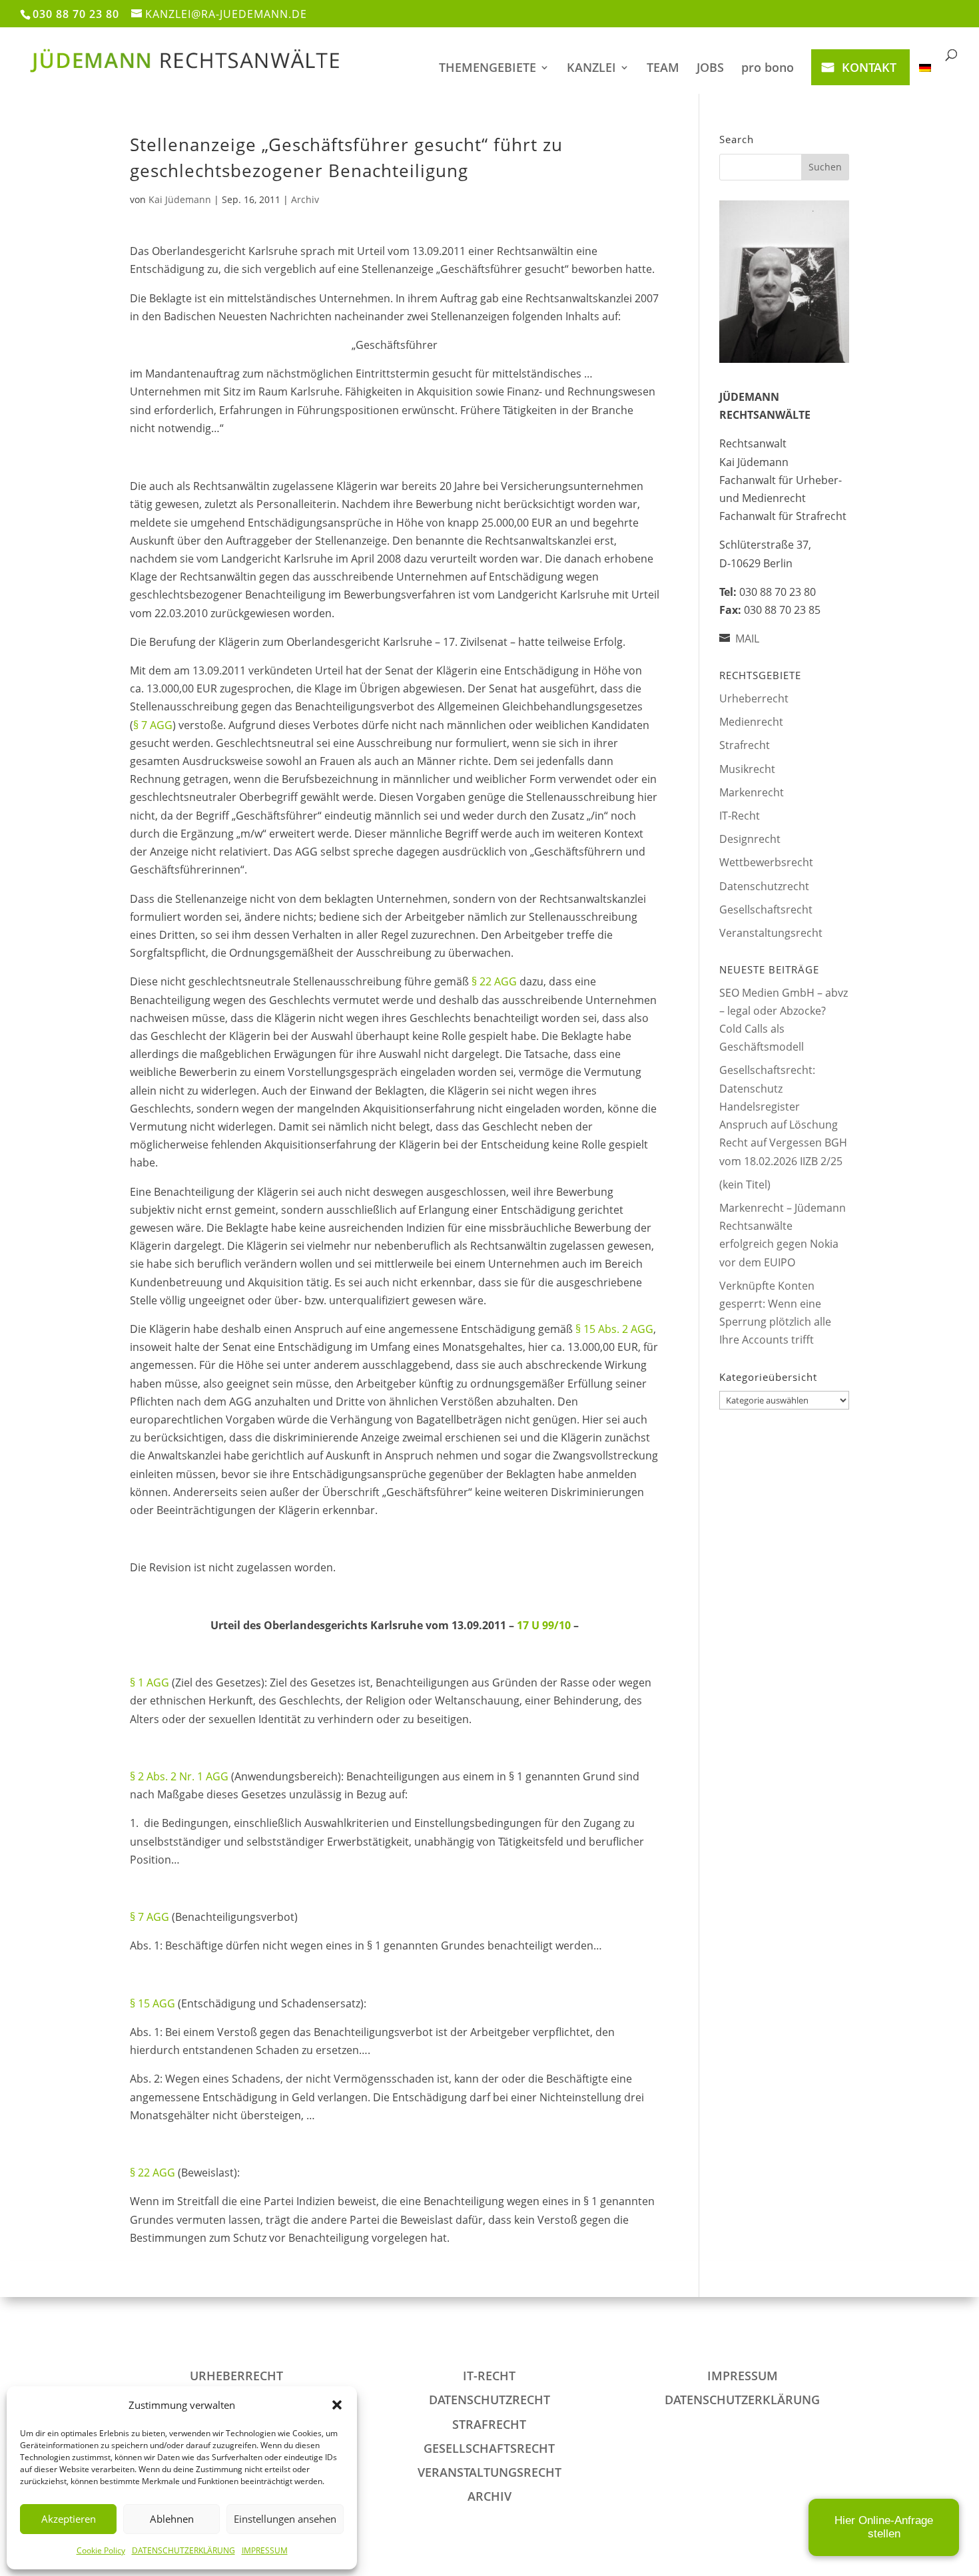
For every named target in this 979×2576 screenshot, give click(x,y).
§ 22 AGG (494, 981)
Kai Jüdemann (180, 199)
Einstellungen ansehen (285, 2519)
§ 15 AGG (153, 2003)
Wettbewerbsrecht (766, 862)
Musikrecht (747, 769)
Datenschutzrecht (764, 886)
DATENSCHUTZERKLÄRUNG (183, 2550)
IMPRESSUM (265, 2550)
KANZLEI (591, 69)
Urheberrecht (754, 698)
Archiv (305, 199)
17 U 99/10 (544, 1625)
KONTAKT (869, 67)
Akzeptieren (69, 2519)
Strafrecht (745, 745)
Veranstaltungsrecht (771, 933)
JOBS (710, 69)
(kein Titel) (745, 1184)
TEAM (663, 69)
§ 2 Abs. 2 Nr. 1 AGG (179, 1776)
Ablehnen (172, 2519)
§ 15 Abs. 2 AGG (614, 1329)
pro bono (768, 69)
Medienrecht (751, 722)
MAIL (747, 639)
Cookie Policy (101, 2550)
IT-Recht (740, 816)
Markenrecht (752, 792)
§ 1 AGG (150, 1682)
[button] (337, 2405)
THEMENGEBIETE (488, 69)
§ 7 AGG (153, 725)
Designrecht (750, 839)
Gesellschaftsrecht (766, 909)
